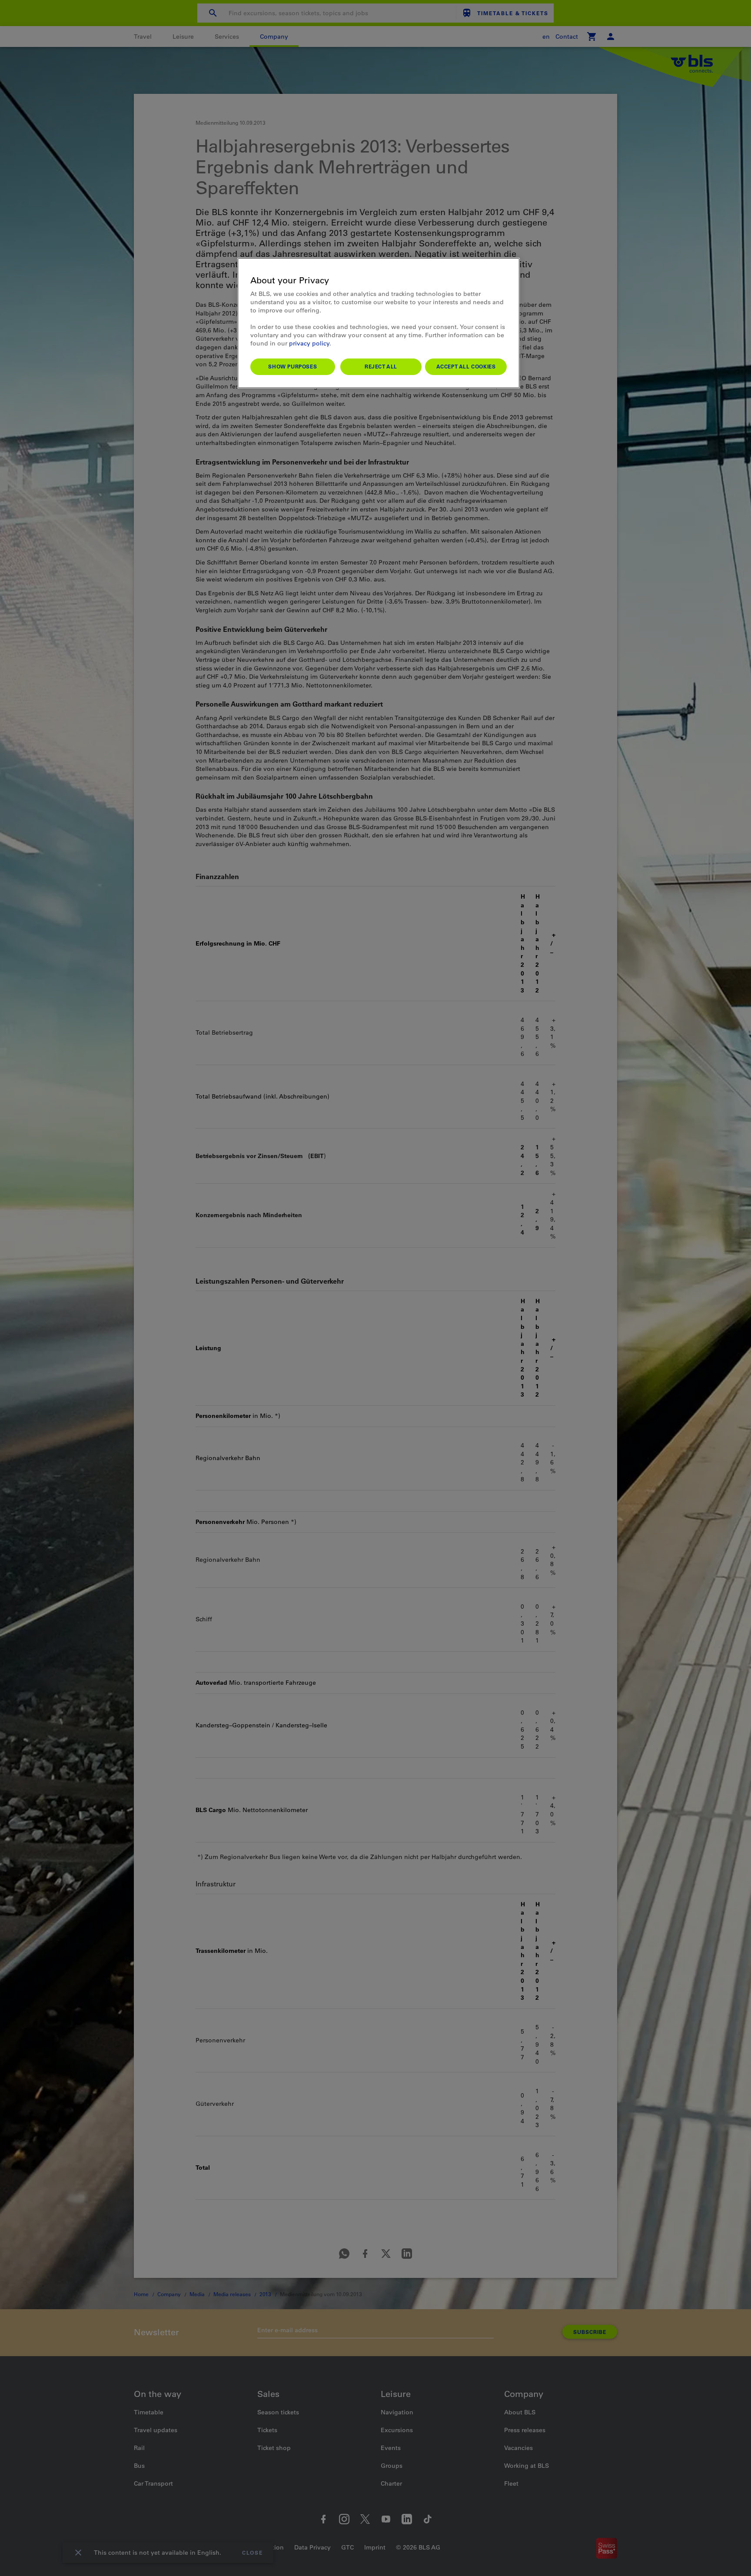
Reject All (381, 366)
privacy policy (309, 343)
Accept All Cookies (466, 366)
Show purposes (292, 366)
